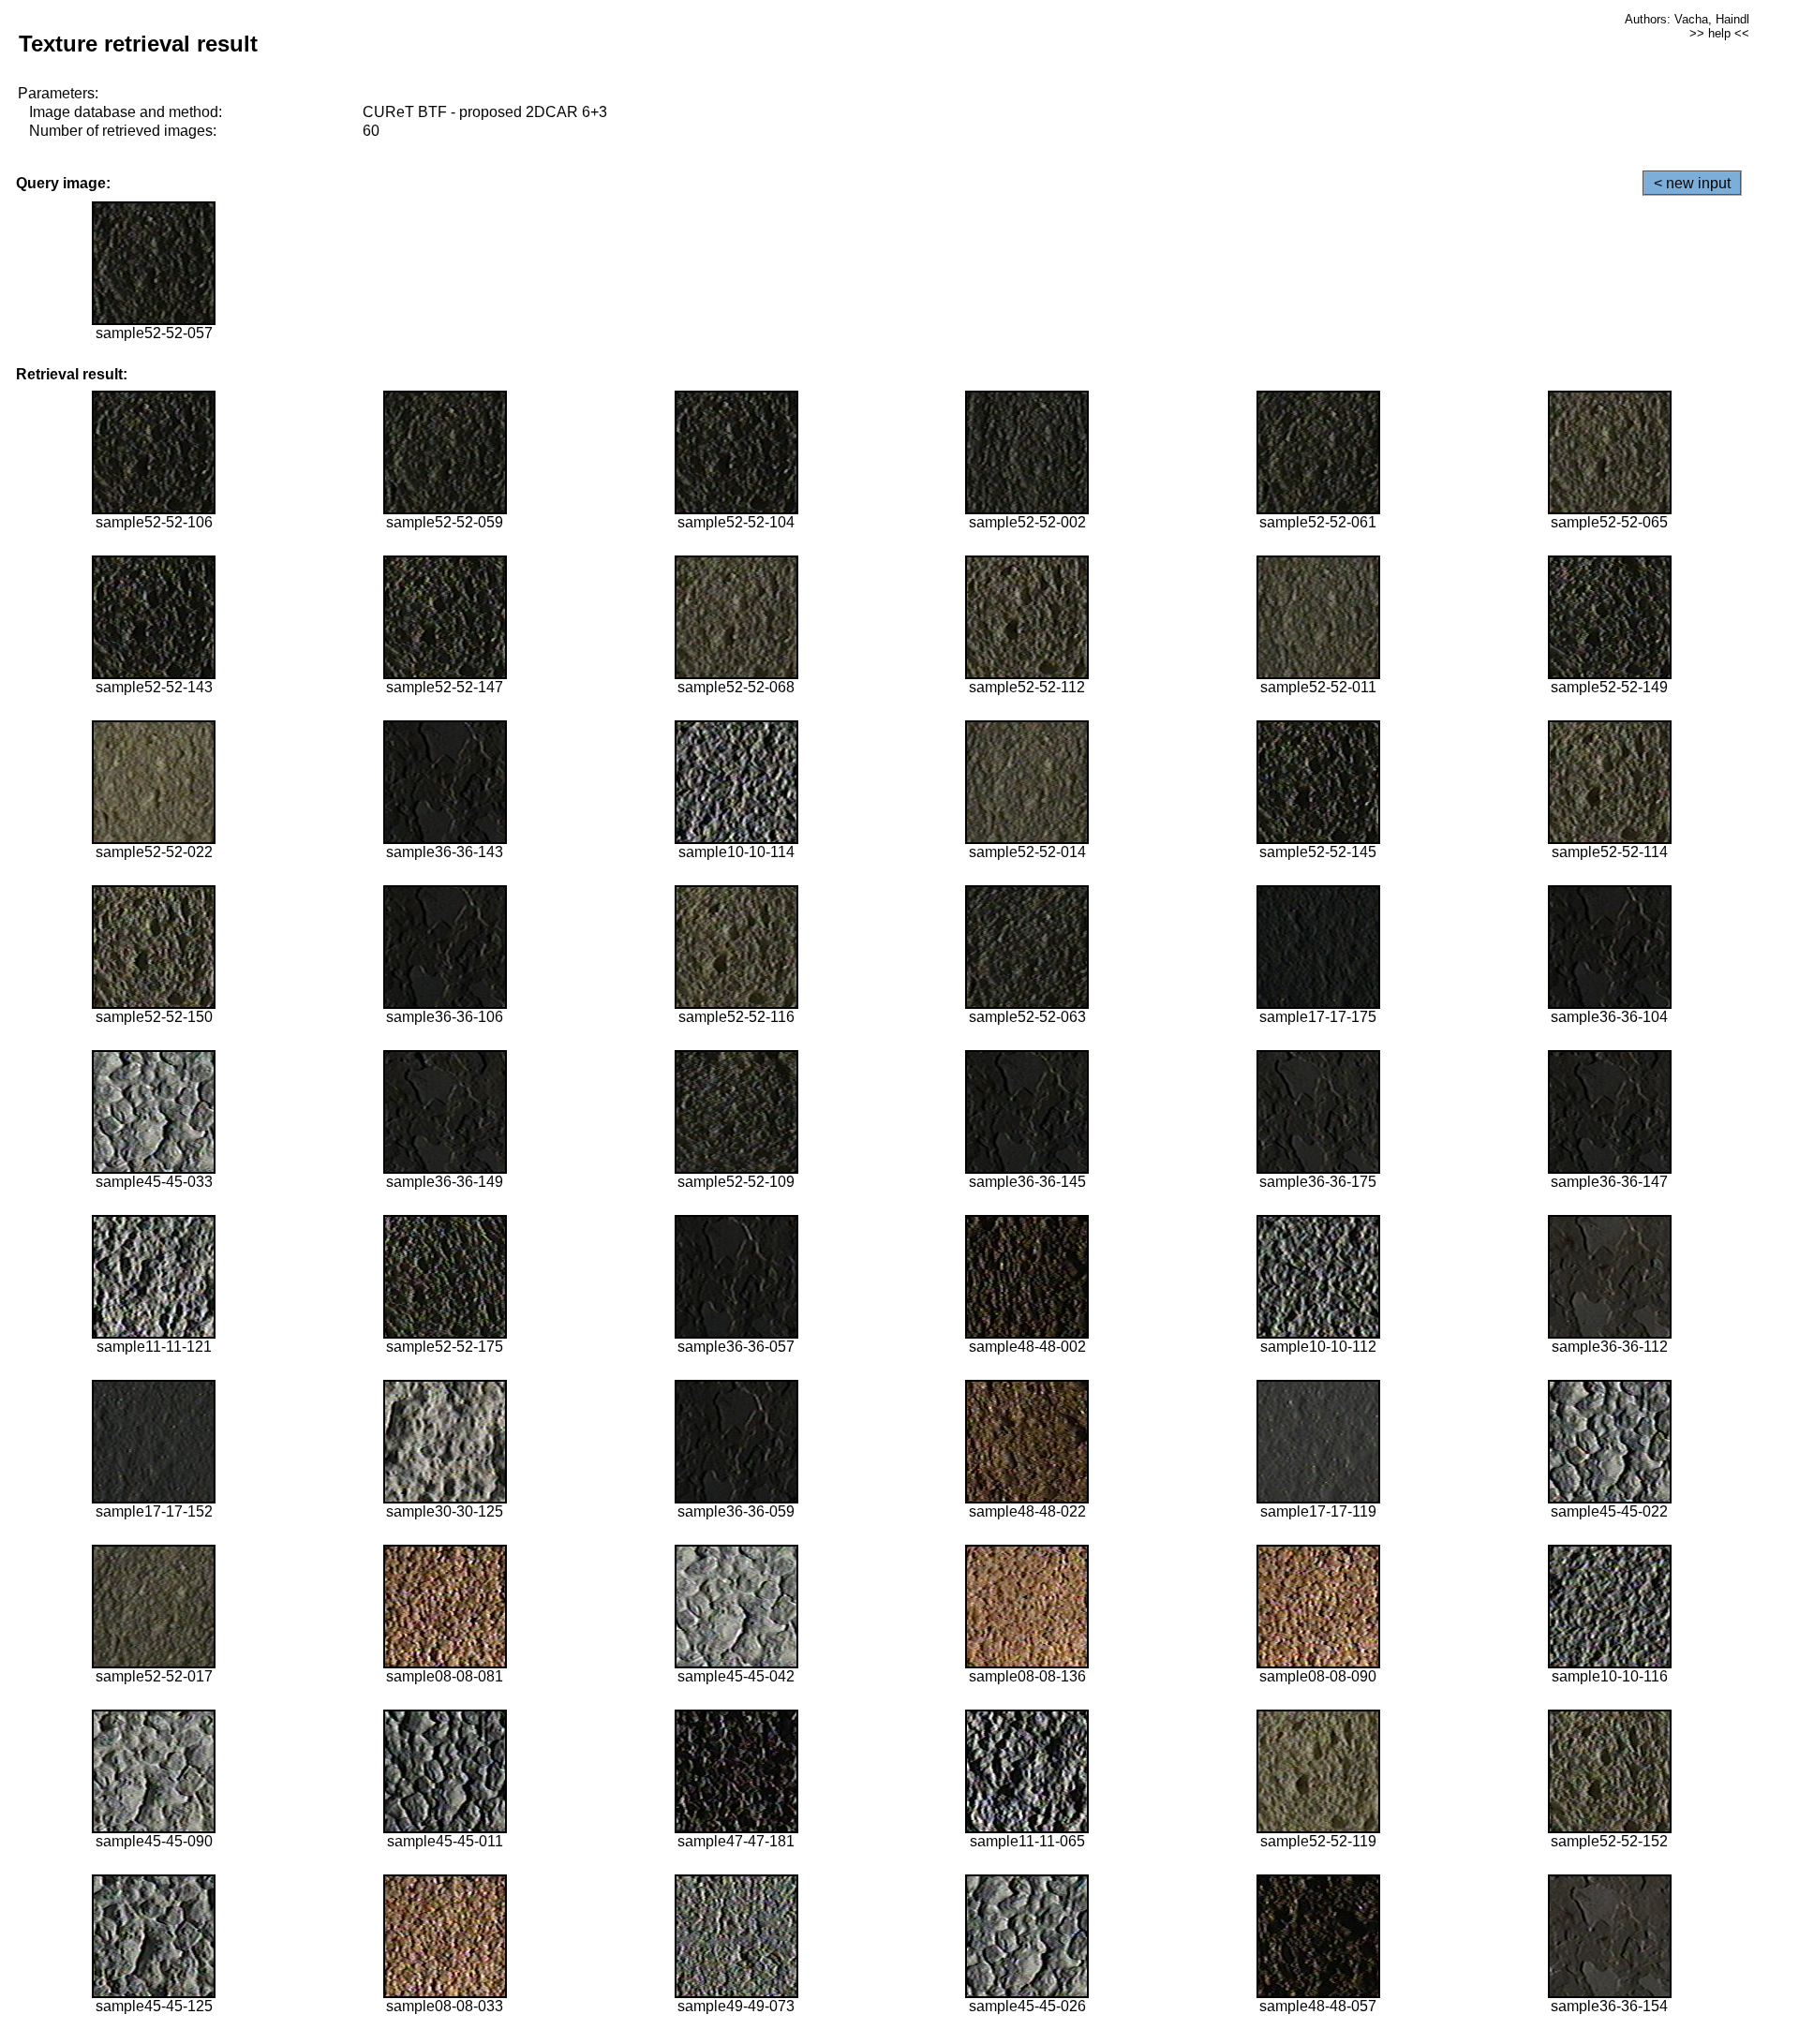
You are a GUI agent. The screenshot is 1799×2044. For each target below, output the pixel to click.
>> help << (1719, 33)
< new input (1692, 183)
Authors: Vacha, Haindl (1687, 19)
